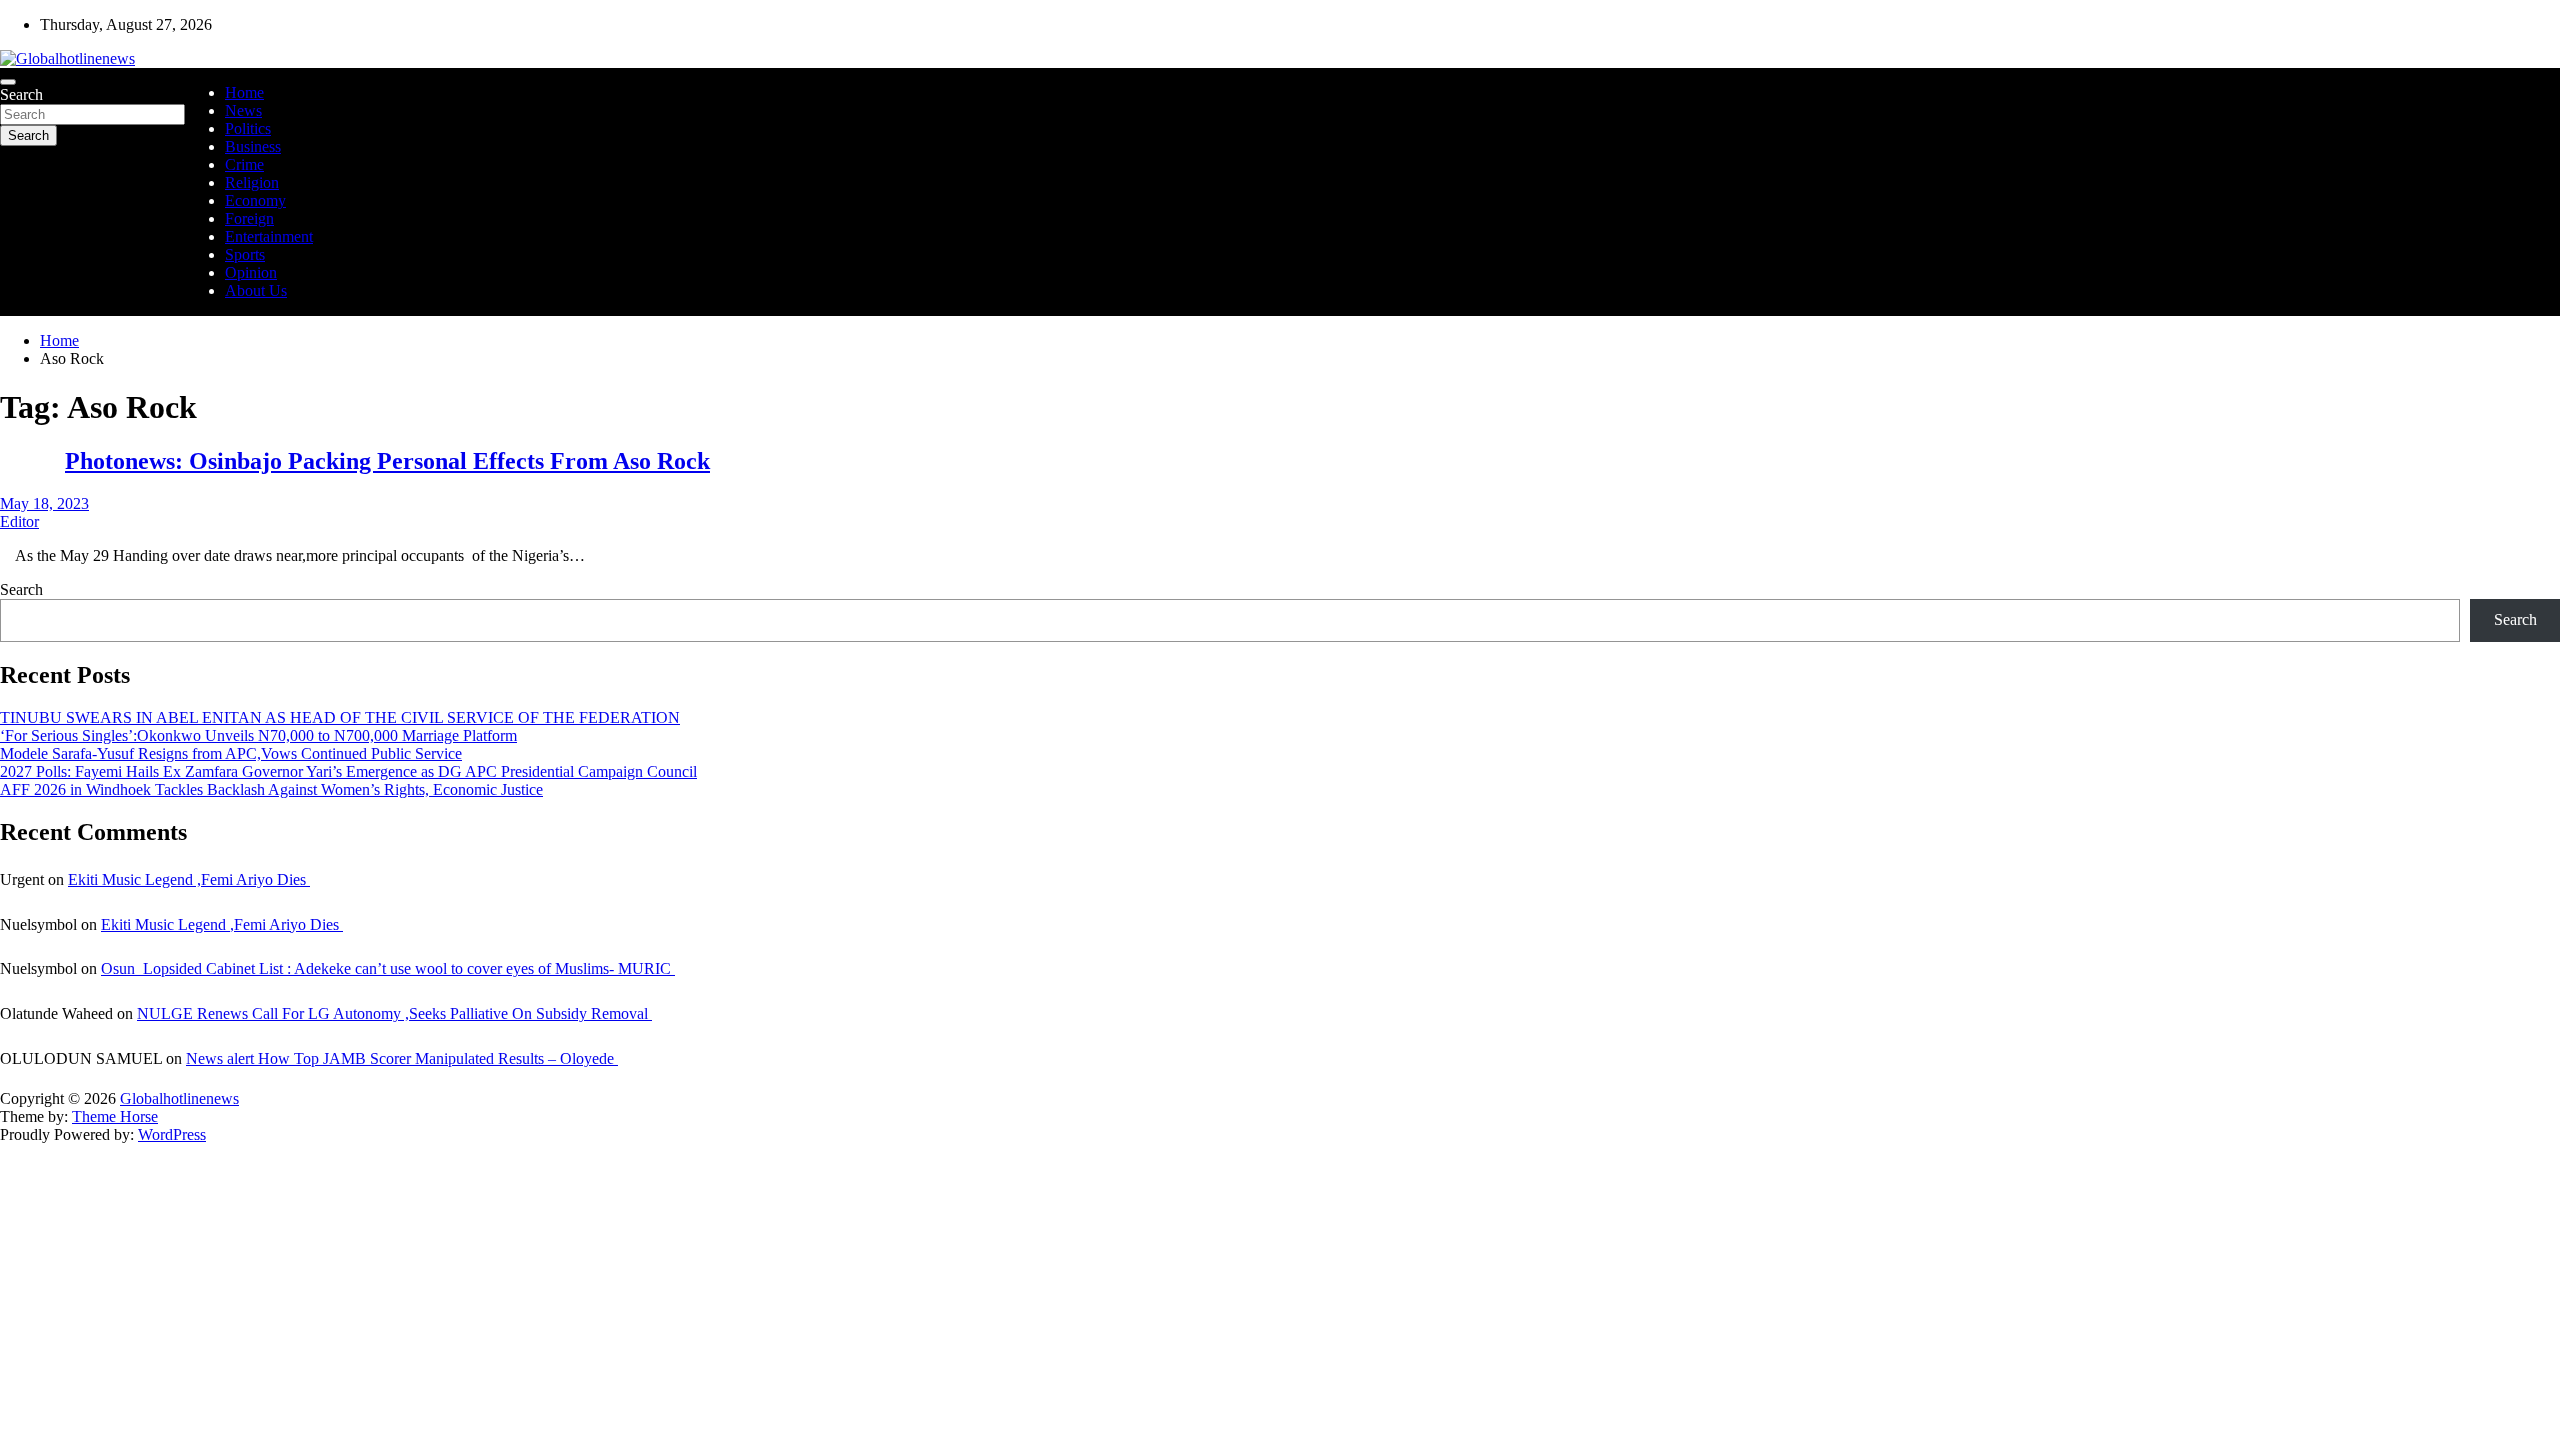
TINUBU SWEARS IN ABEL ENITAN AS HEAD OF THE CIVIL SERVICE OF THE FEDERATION (340, 717)
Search (21, 94)
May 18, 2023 (44, 503)
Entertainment (269, 236)
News (243, 110)
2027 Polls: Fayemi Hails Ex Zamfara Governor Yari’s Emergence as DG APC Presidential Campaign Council (348, 771)
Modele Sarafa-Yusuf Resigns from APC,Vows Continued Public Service (231, 753)
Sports (245, 254)
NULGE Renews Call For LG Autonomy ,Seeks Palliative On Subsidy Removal (394, 1013)
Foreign (249, 218)
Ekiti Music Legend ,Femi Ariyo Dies (189, 879)
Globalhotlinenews (179, 1098)
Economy (255, 200)
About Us (256, 290)
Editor (19, 521)
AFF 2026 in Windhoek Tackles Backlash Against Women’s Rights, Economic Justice (271, 789)
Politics (248, 128)
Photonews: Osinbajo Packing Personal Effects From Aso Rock (387, 461)
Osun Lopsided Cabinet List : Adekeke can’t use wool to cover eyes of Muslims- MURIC (388, 968)
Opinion (251, 272)
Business (253, 146)
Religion (252, 182)
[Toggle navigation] (8, 82)
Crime (244, 164)
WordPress (172, 1134)
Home (244, 92)
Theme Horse (115, 1116)
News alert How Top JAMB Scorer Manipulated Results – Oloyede (402, 1058)
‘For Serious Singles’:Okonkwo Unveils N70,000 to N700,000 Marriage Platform (258, 735)
